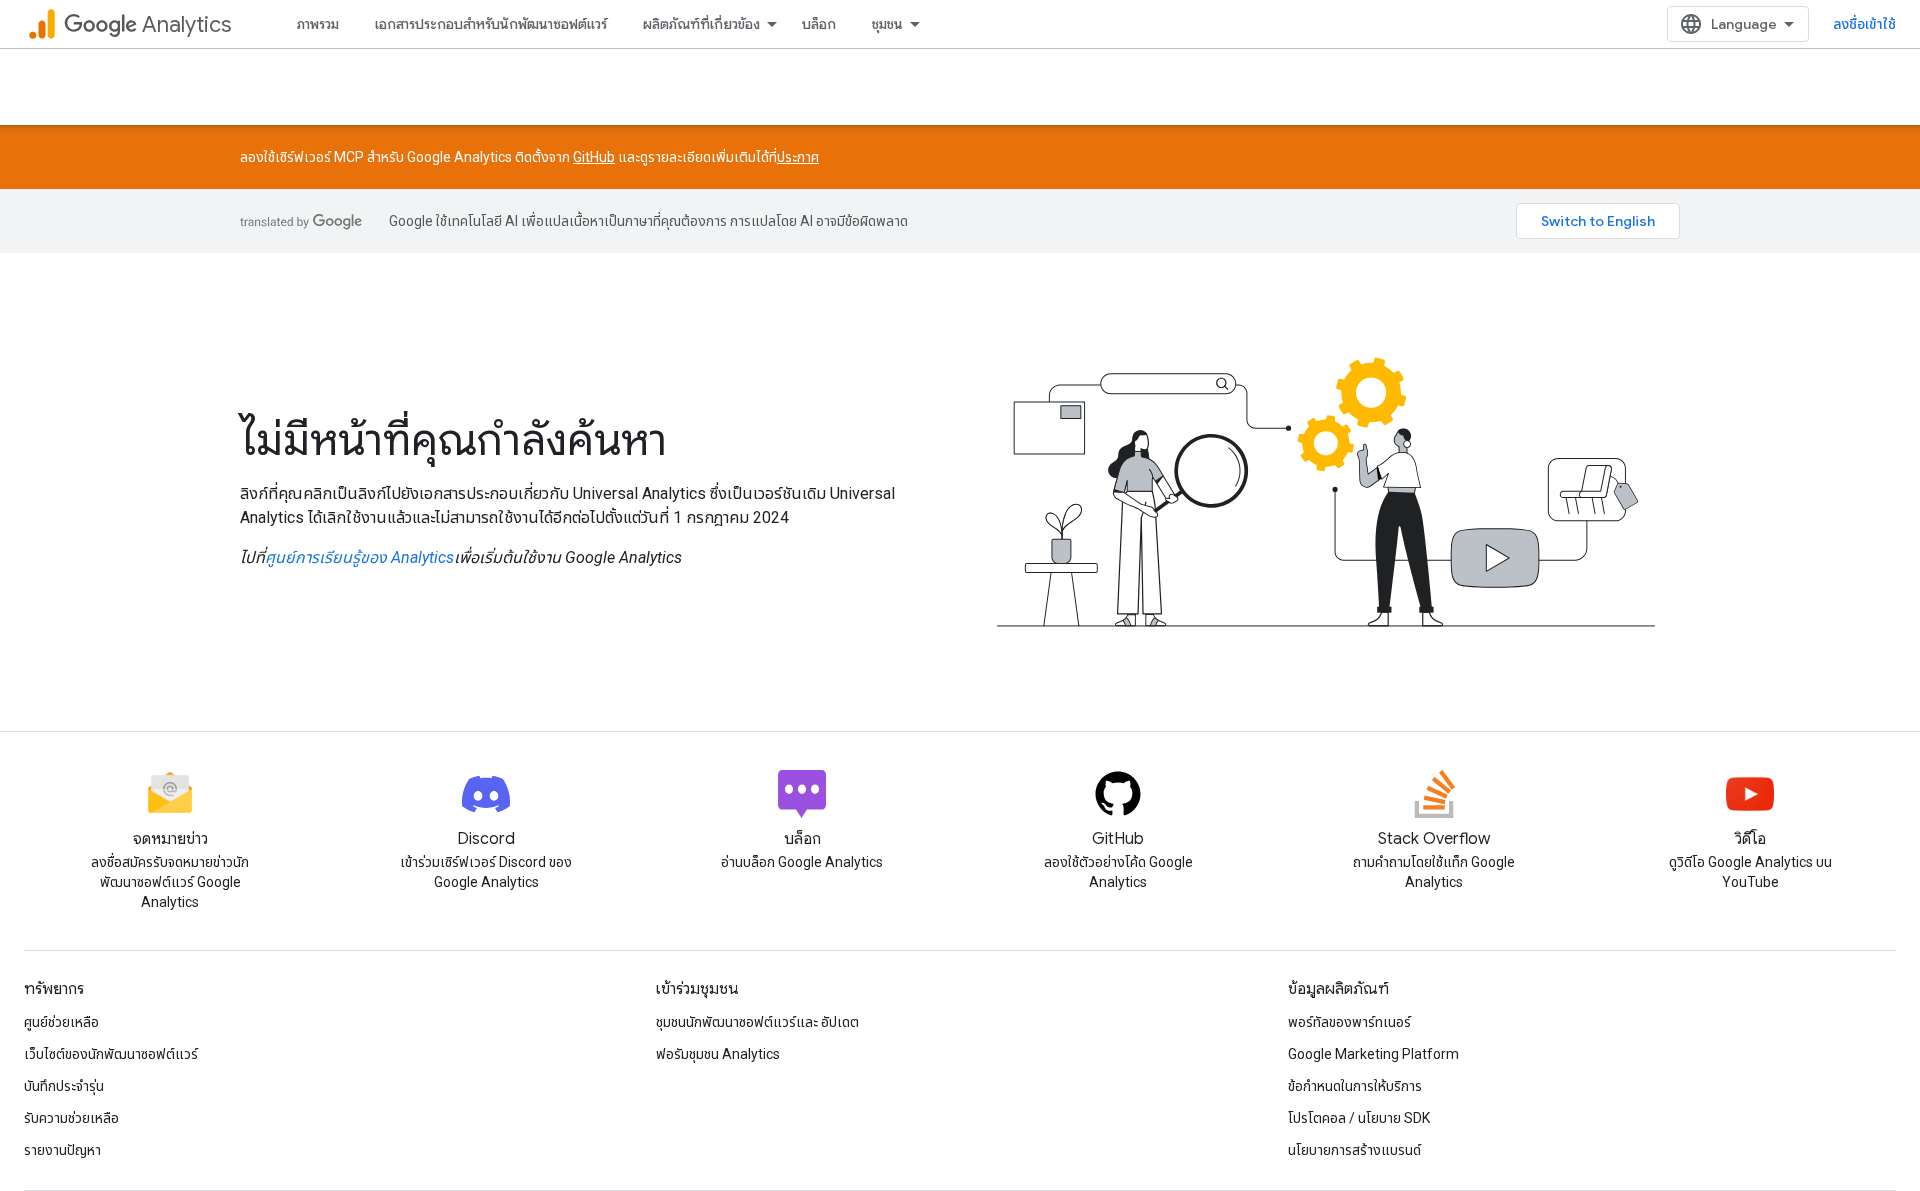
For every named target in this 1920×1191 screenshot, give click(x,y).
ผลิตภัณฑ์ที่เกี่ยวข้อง (701, 24)
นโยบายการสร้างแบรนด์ (1354, 1150)
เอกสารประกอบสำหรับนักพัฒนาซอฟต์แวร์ (491, 24)
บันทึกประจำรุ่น (64, 1086)
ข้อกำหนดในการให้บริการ (1355, 1086)
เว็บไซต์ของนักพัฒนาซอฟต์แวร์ (111, 1054)
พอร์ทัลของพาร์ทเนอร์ (1349, 1022)
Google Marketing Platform (1373, 1054)
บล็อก (819, 24)
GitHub (594, 157)
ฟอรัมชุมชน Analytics (718, 1054)
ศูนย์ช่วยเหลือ (61, 1022)
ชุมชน (887, 24)
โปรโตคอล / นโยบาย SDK (1359, 1118)
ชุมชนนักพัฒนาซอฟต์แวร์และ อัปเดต (757, 1022)
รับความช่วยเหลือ (71, 1118)
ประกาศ (798, 157)
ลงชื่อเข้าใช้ (1864, 24)
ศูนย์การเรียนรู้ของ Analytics (359, 557)
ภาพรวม (318, 24)
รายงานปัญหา (62, 1150)
